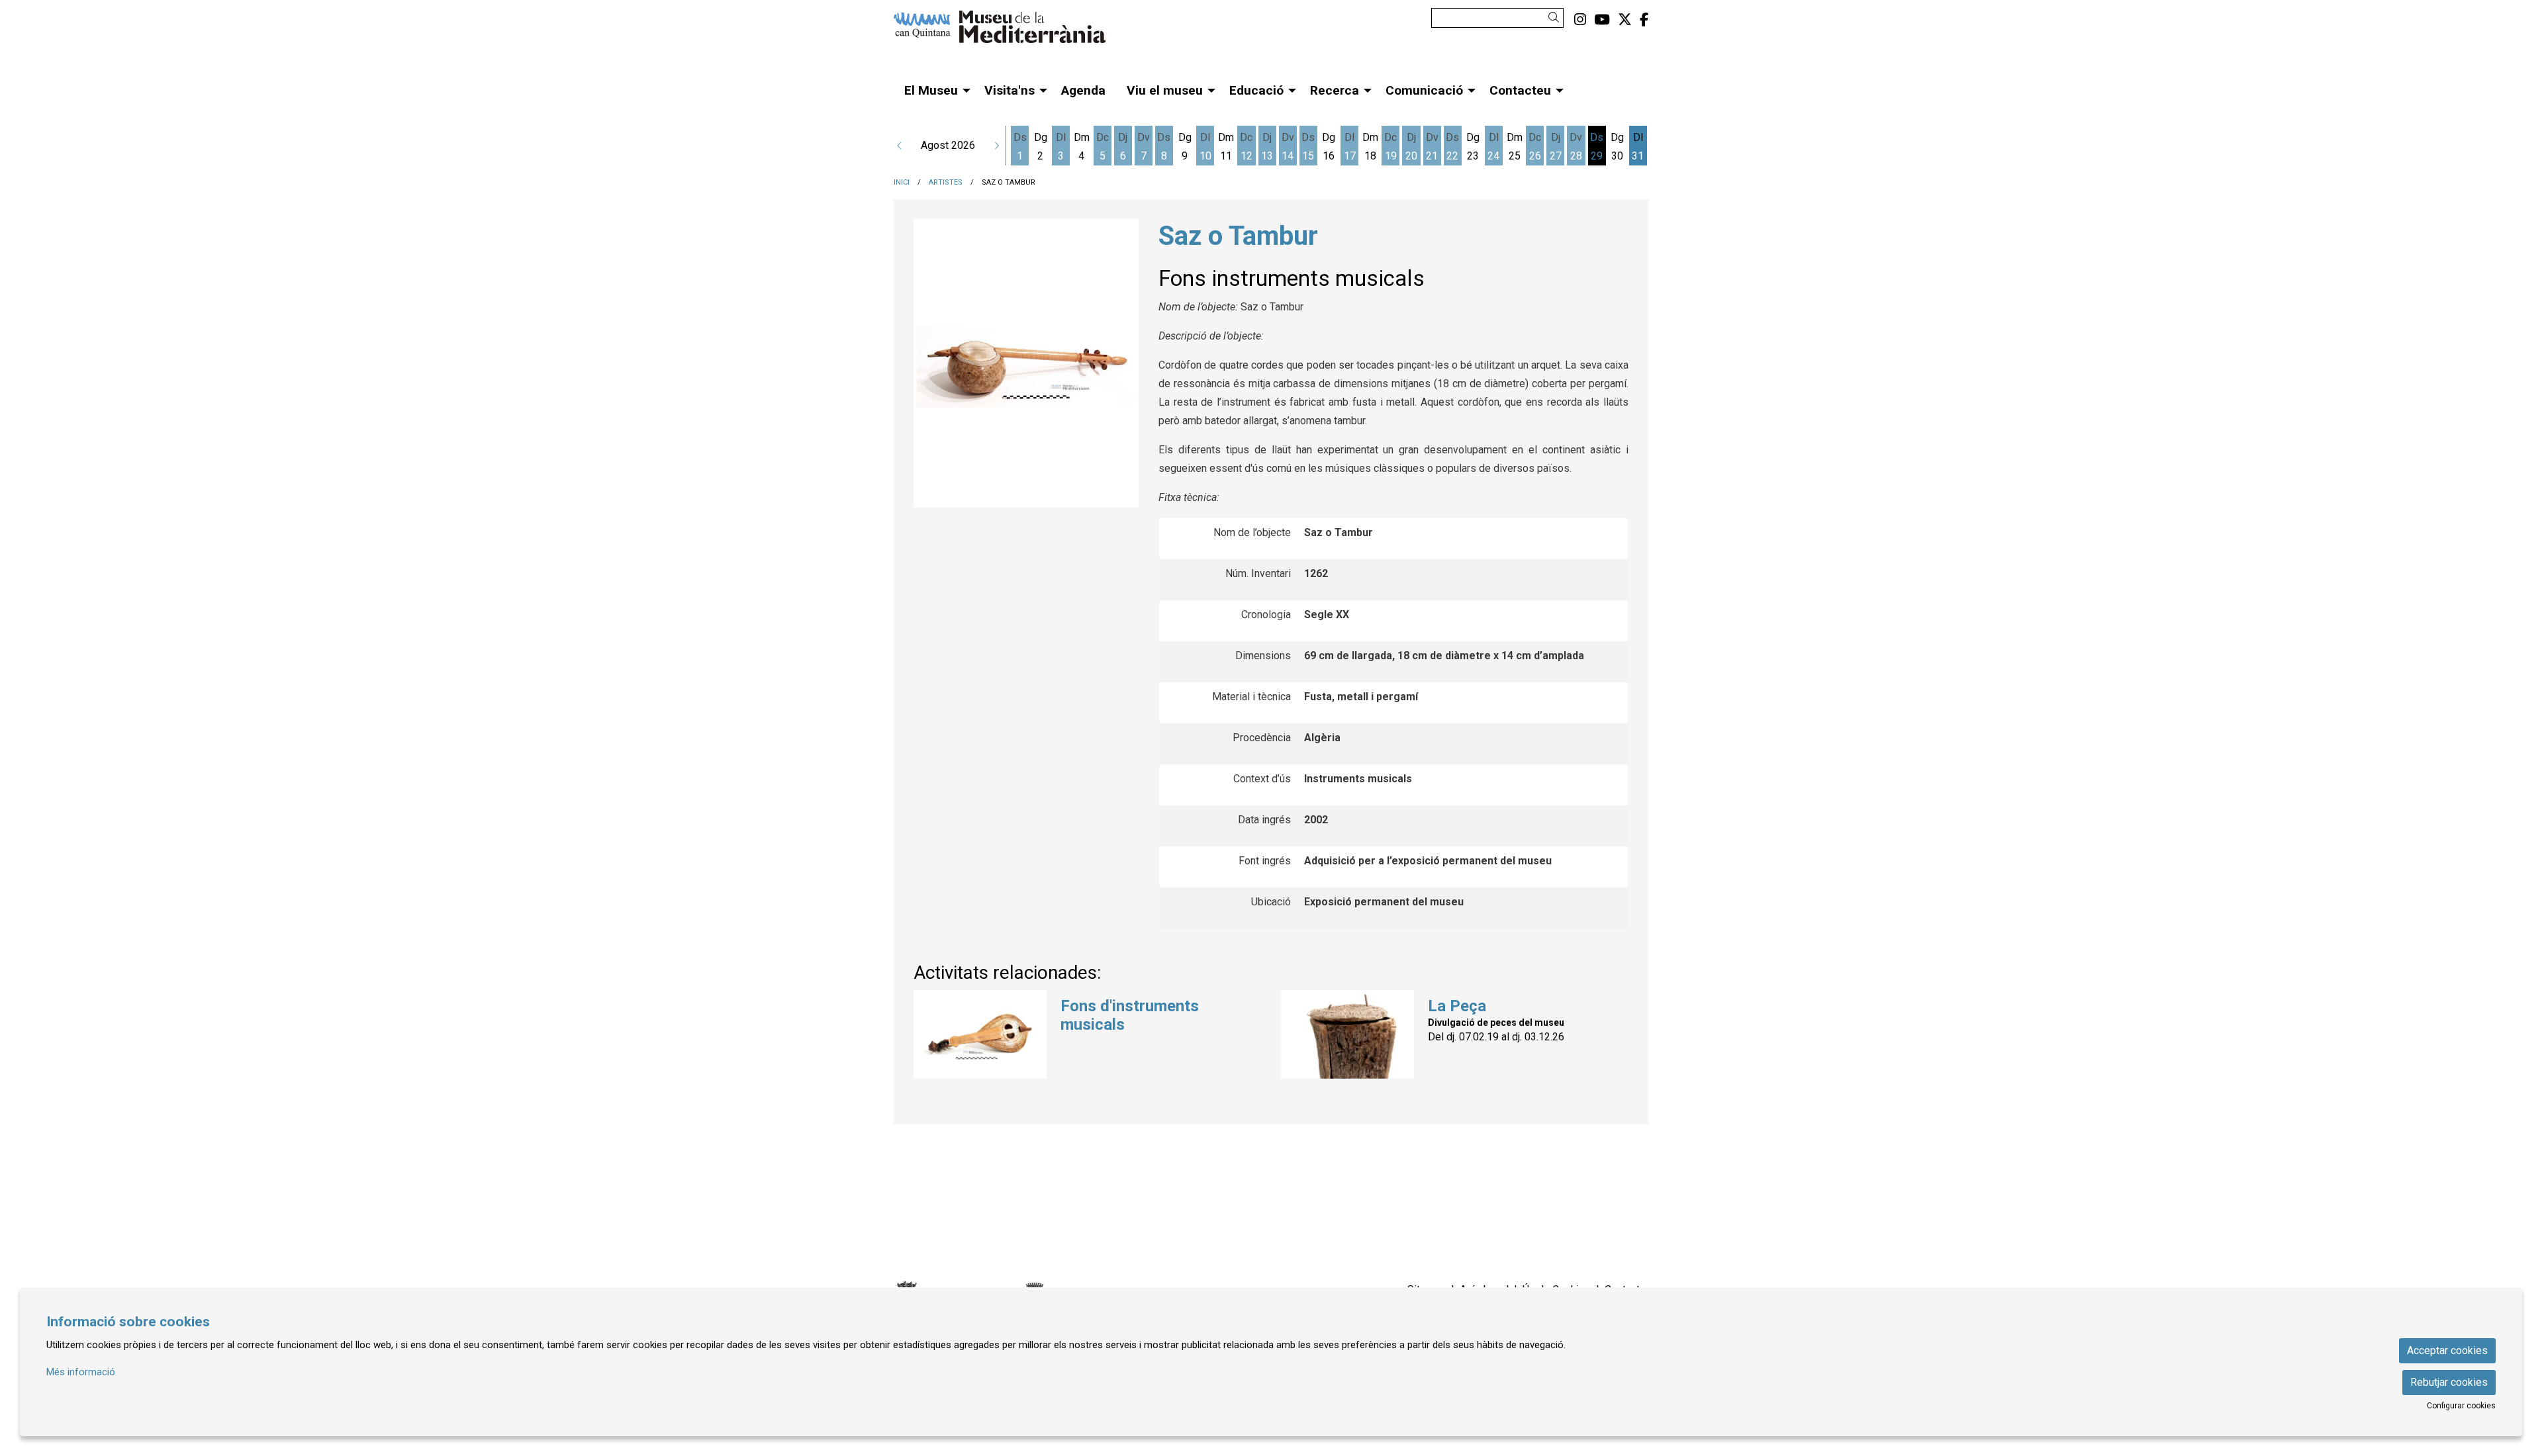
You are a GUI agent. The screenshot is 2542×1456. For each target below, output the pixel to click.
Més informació (81, 1372)
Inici (902, 182)
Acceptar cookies (2447, 1350)
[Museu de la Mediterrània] (1013, 32)
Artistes (946, 182)
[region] (1026, 364)
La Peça (1457, 1006)
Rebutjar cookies (2449, 1382)
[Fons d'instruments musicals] (980, 1033)
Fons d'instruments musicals (1130, 1016)
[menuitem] (1580, 20)
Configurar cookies (2461, 1406)
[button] (1556, 18)
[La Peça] (1347, 1033)
